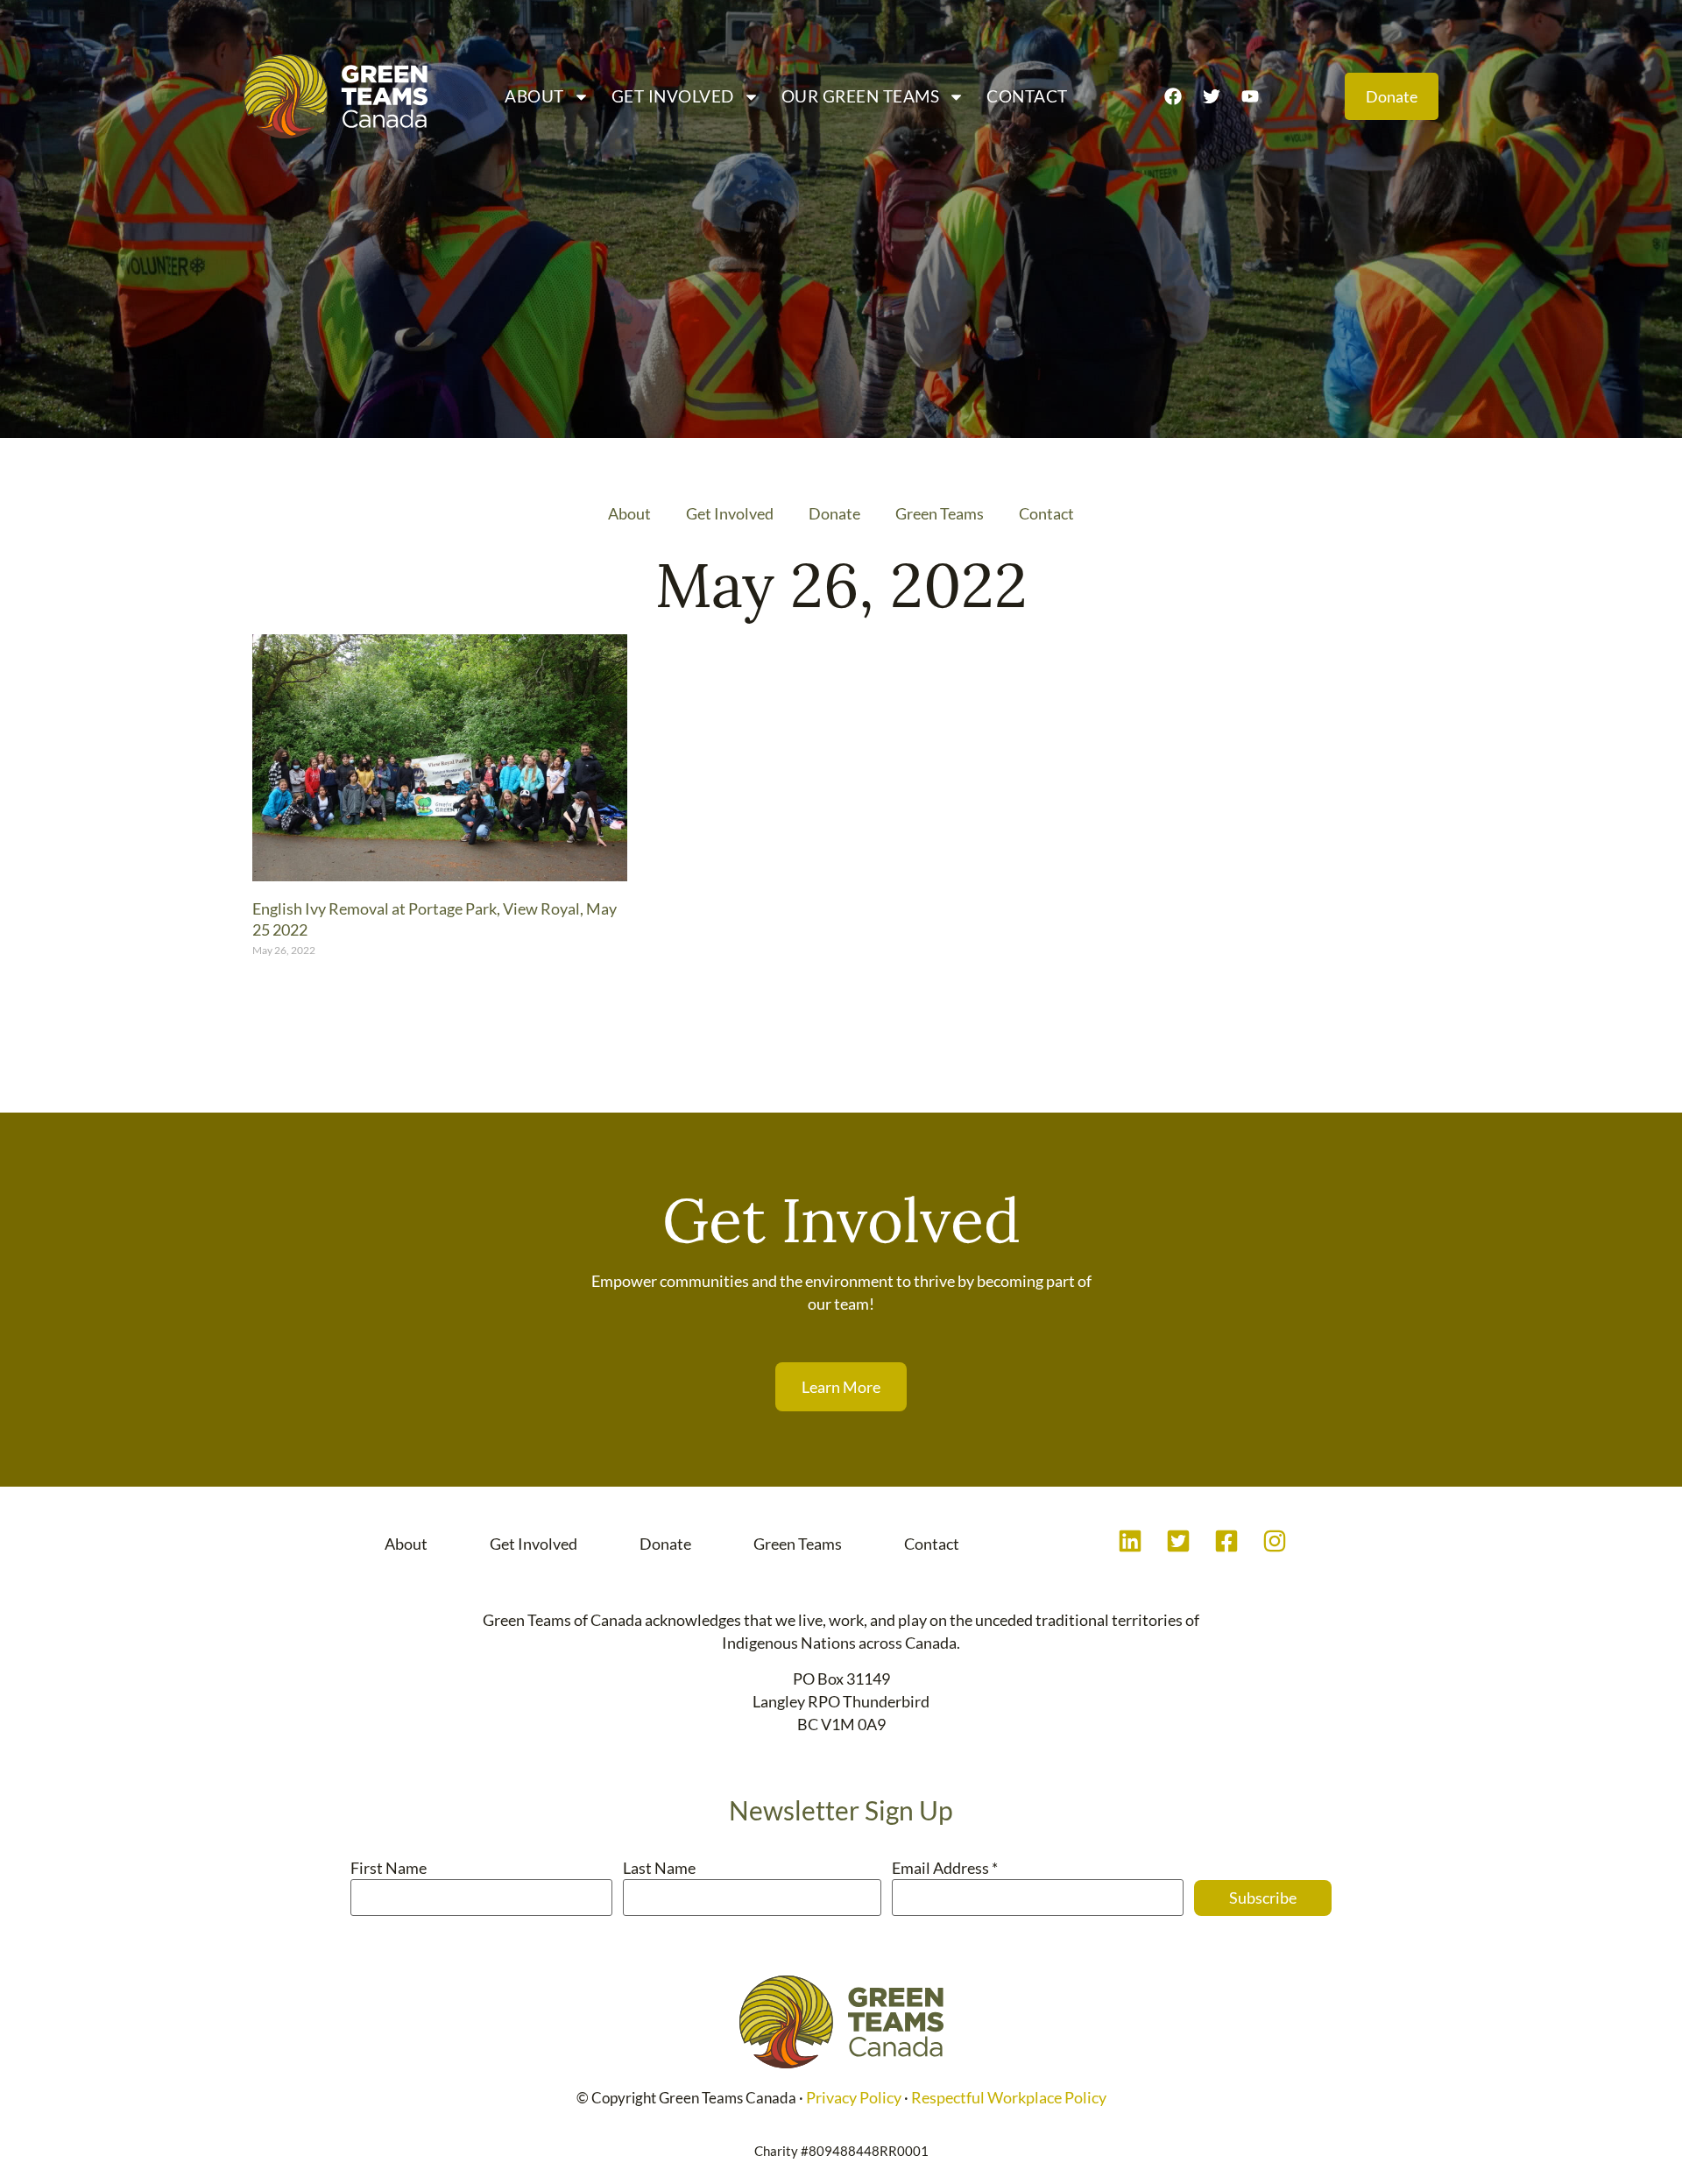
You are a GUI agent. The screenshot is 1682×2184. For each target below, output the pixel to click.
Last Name (659, 1868)
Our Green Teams (861, 96)
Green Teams (940, 513)
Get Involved (673, 96)
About (534, 96)
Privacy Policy (854, 2097)
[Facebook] (1173, 96)
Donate (834, 513)
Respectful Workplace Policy (1009, 2097)
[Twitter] (1212, 96)
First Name (389, 1868)
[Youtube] (1250, 96)
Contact (1027, 96)
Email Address (945, 1868)
